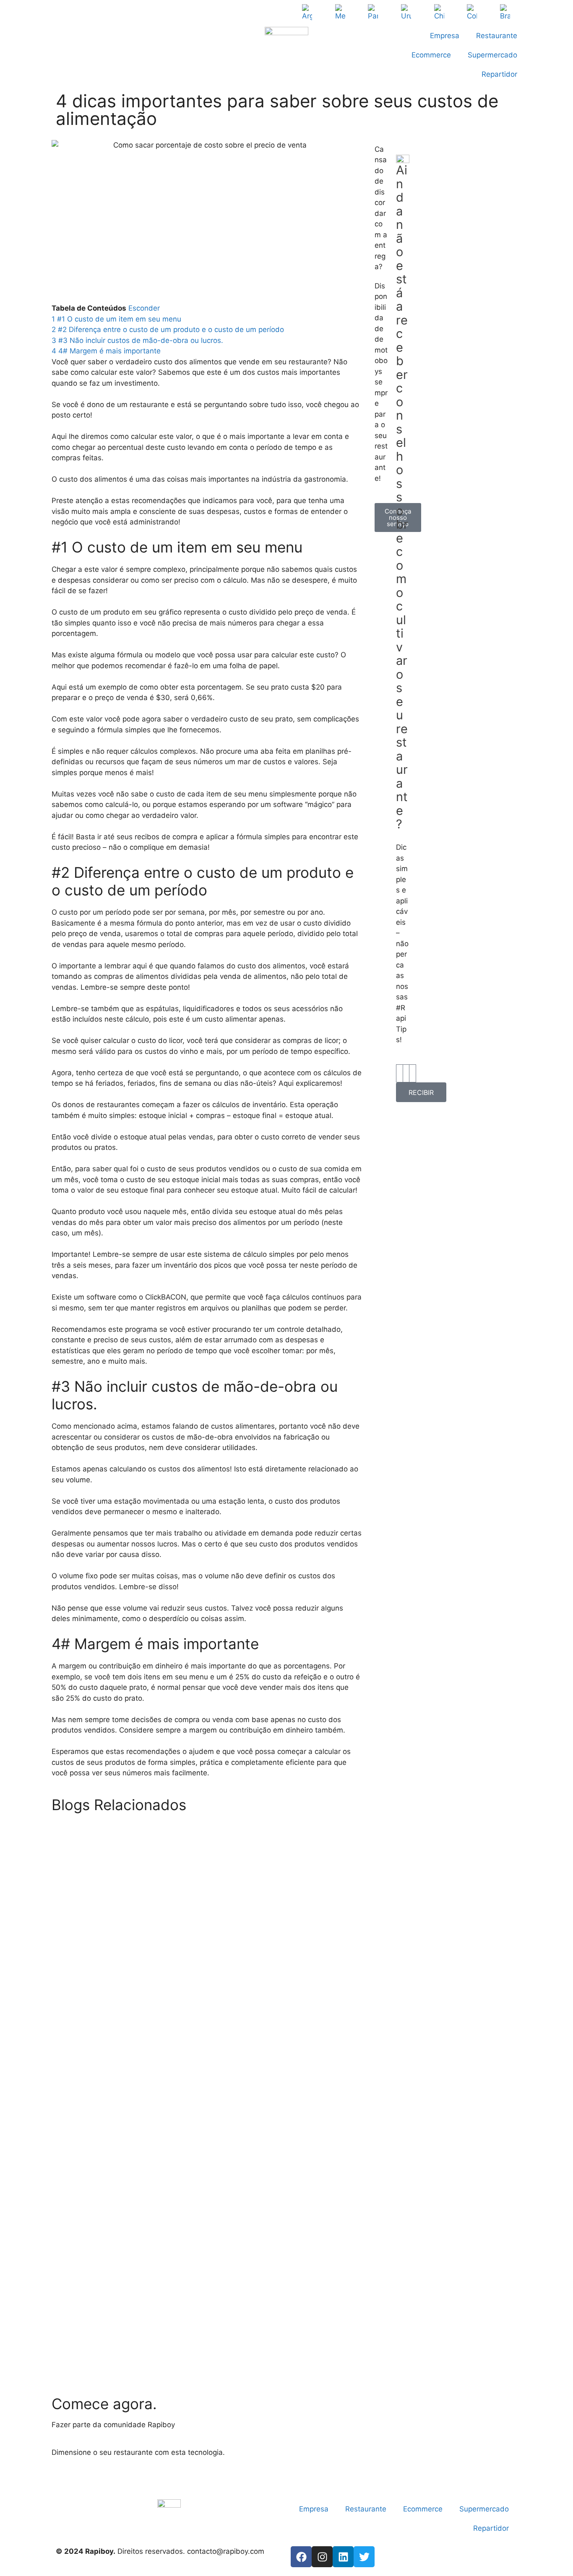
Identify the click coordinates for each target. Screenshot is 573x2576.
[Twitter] (364, 2557)
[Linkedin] (343, 2557)
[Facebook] (301, 2557)
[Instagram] (322, 2557)
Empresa (445, 36)
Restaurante (497, 36)
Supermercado (492, 55)
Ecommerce (431, 55)
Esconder (144, 308)
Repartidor (499, 74)
